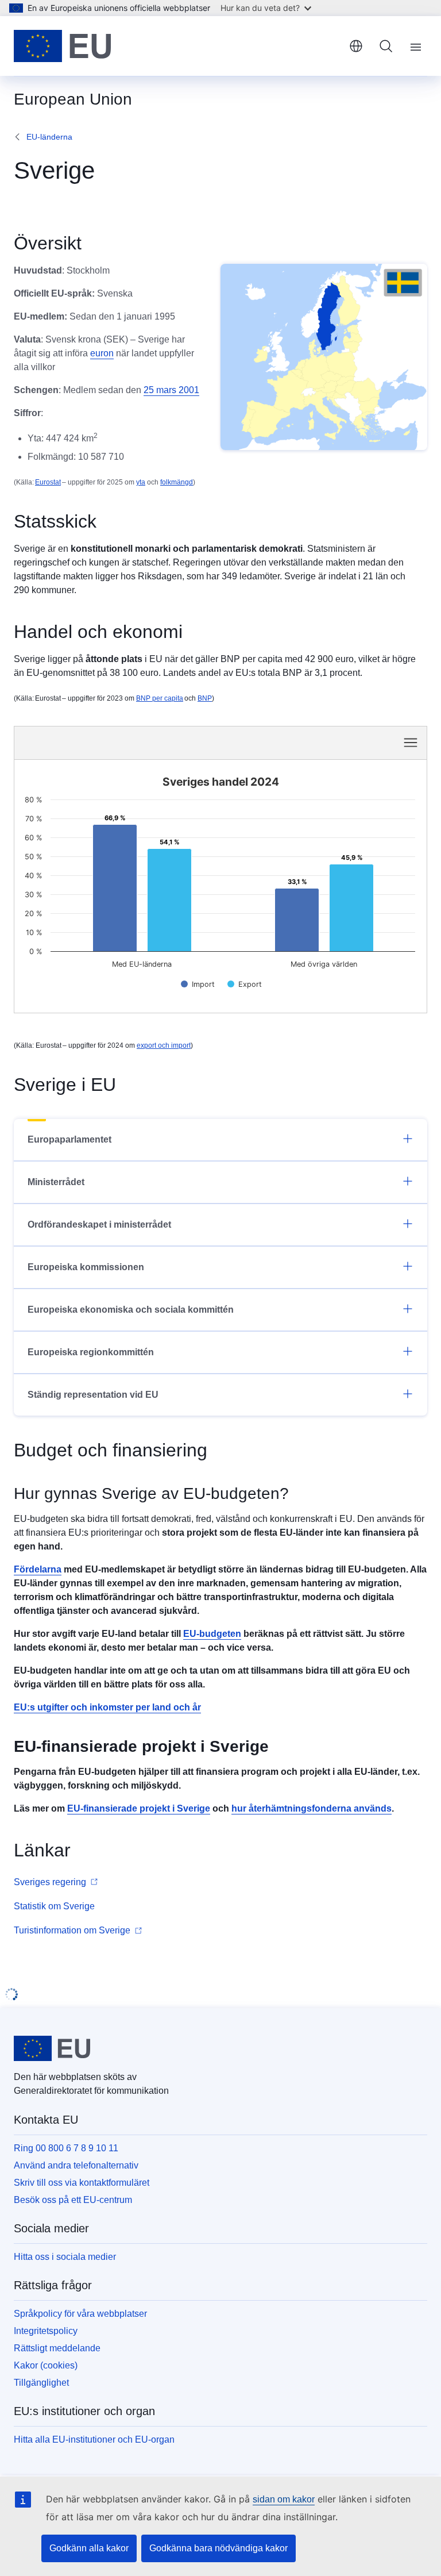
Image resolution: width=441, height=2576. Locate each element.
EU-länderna (49, 137)
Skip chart (132, 742)
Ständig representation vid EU (93, 1395)
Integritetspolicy (46, 2331)
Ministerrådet (56, 1182)
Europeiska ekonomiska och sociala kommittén (131, 1310)
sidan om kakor (284, 2499)
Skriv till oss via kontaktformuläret (82, 2183)
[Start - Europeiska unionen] (62, 46)
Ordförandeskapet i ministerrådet (99, 1224)
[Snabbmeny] (411, 743)
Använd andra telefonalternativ (76, 2165)
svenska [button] (356, 46)
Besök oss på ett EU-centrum (73, 2200)
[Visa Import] (198, 984)
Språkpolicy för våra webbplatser (80, 2314)
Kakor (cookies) (46, 2365)
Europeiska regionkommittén (91, 1352)
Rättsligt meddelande (57, 2348)
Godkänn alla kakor (89, 2548)
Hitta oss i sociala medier (65, 2257)
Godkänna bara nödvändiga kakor (218, 2548)
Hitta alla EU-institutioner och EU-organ (94, 2439)
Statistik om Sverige (54, 1906)
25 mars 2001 (171, 390)
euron (102, 353)
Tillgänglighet (41, 2383)
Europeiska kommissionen (86, 1267)
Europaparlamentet (69, 1139)
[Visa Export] (245, 984)
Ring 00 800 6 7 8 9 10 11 (66, 2148)
